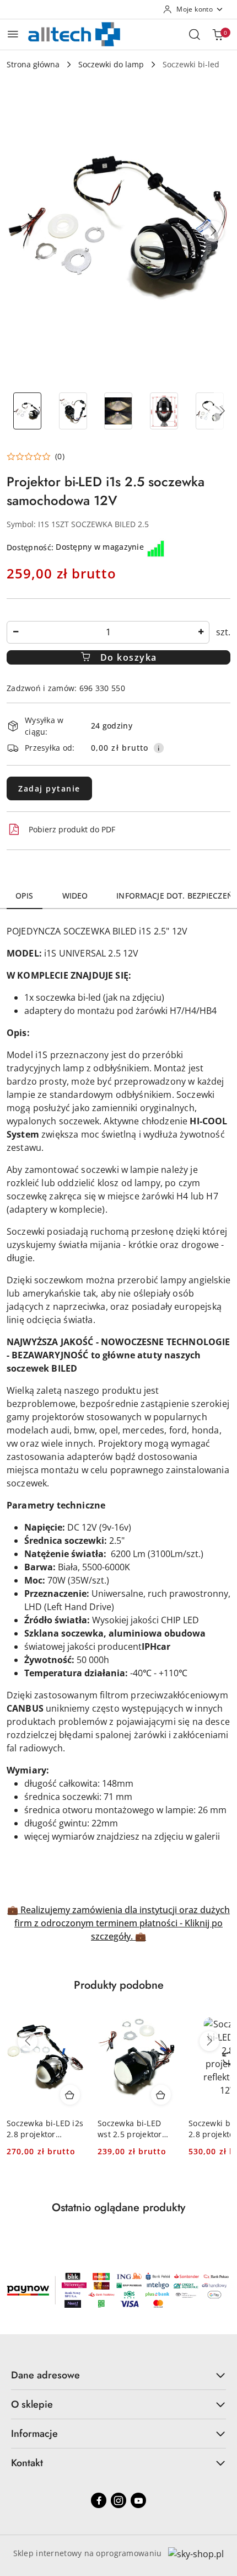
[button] (213, 231)
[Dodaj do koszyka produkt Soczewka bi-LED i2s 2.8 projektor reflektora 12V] (70, 2095)
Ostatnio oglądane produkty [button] (118, 2208)
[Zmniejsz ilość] (15, 632)
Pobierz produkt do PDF (72, 829)
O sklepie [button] (32, 2404)
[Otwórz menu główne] (13, 34)
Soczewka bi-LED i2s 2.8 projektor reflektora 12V (45, 2129)
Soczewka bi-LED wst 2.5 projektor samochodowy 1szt (133, 2129)
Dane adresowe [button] (45, 2375)
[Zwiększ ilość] (201, 632)
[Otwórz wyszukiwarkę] (195, 34)
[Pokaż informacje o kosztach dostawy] (159, 748)
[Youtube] (138, 2500)
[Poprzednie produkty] (28, 2041)
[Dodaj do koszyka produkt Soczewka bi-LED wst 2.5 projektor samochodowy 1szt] (161, 2095)
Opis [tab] (25, 896)
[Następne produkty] (209, 2041)
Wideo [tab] (75, 896)
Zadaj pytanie (49, 788)
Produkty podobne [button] (119, 1985)
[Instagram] (118, 2500)
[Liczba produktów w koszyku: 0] (218, 34)
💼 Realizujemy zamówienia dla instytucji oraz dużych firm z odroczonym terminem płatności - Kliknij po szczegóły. (118, 1923)
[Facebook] (99, 2500)
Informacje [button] (34, 2434)
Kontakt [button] (27, 2463)
